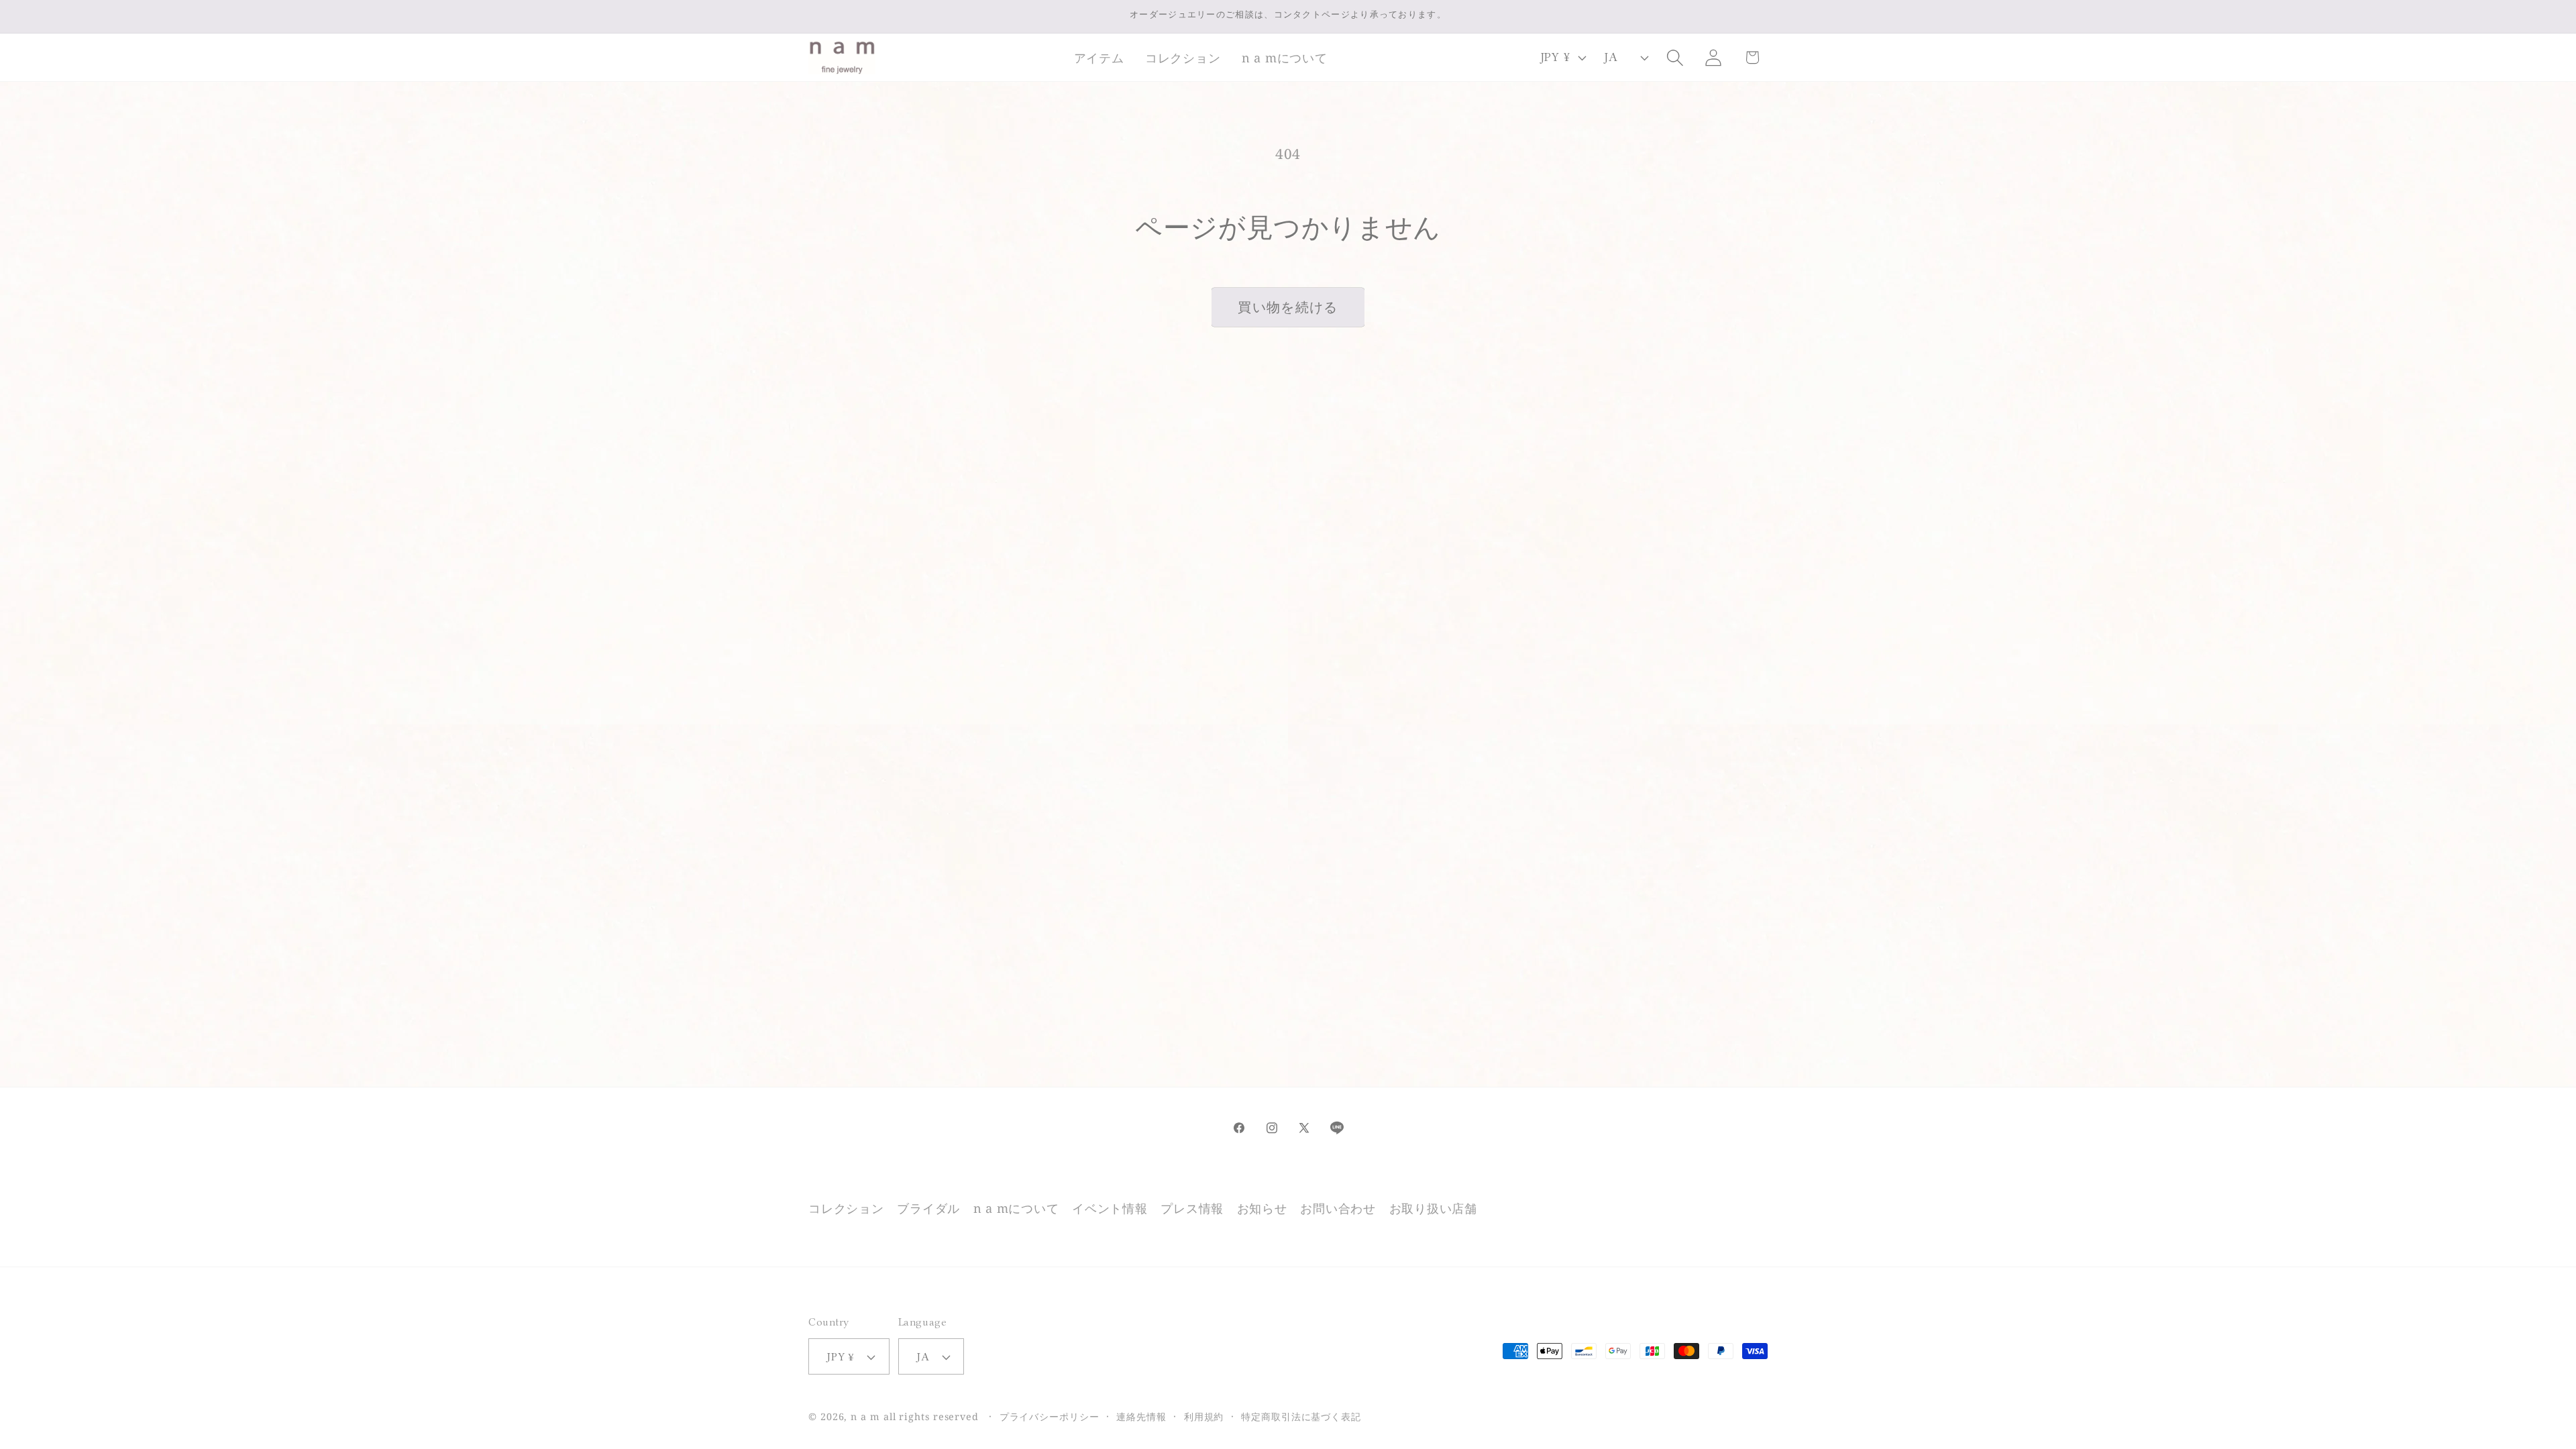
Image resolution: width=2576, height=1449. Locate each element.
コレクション (846, 1208)
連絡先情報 (1141, 1416)
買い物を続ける (1288, 307)
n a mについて (1016, 1208)
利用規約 (1204, 1416)
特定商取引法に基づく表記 (1301, 1416)
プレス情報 (1192, 1208)
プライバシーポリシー (1050, 1416)
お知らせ (1262, 1208)
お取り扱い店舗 (1433, 1208)
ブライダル (928, 1208)
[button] (1099, 58)
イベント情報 (1110, 1208)
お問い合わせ (1338, 1208)
